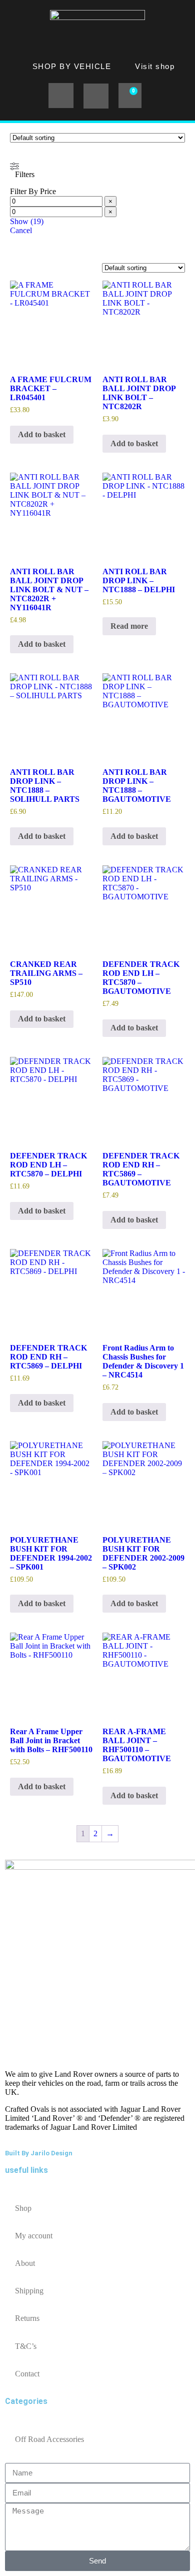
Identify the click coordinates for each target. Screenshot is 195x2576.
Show (27, 221)
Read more (129, 626)
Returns (27, 2318)
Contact (27, 2374)
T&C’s (26, 2346)
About (25, 2263)
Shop (23, 2208)
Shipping (29, 2291)
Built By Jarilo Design (39, 2153)
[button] (61, 96)
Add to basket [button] (42, 434)
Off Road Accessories (49, 2439)
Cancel (21, 230)
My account (34, 2236)
